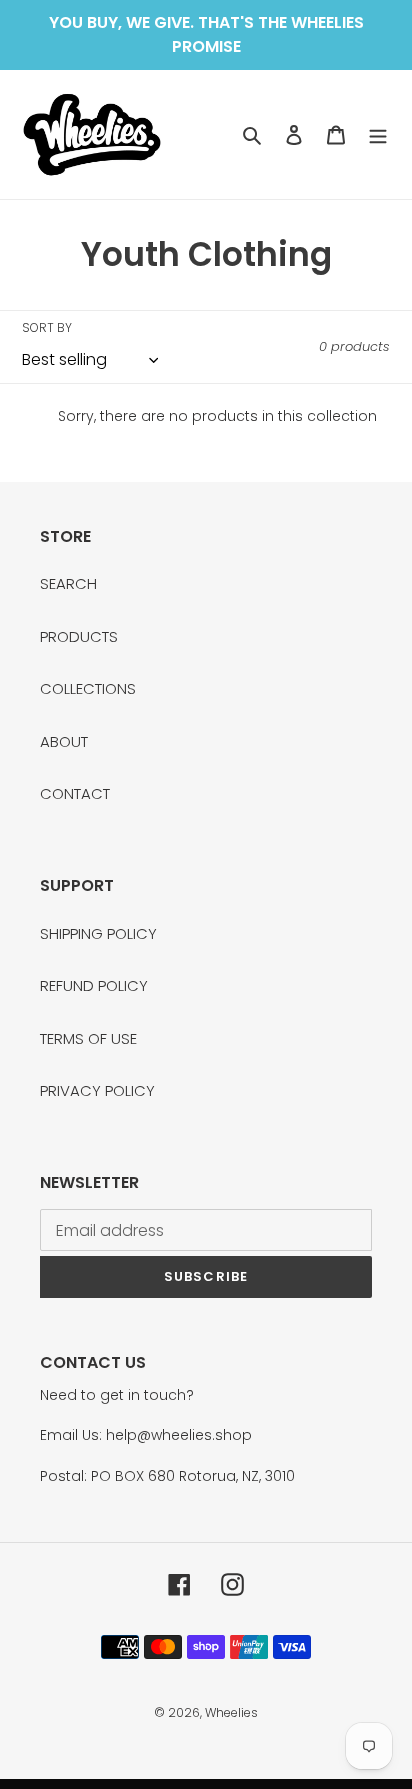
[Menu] (378, 134)
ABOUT (64, 741)
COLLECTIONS (88, 688)
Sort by (47, 327)
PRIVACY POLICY (97, 1090)
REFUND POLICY (94, 985)
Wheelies (231, 1712)
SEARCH (68, 583)
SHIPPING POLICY (98, 933)
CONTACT (75, 793)
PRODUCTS (79, 636)
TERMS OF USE (88, 1038)
